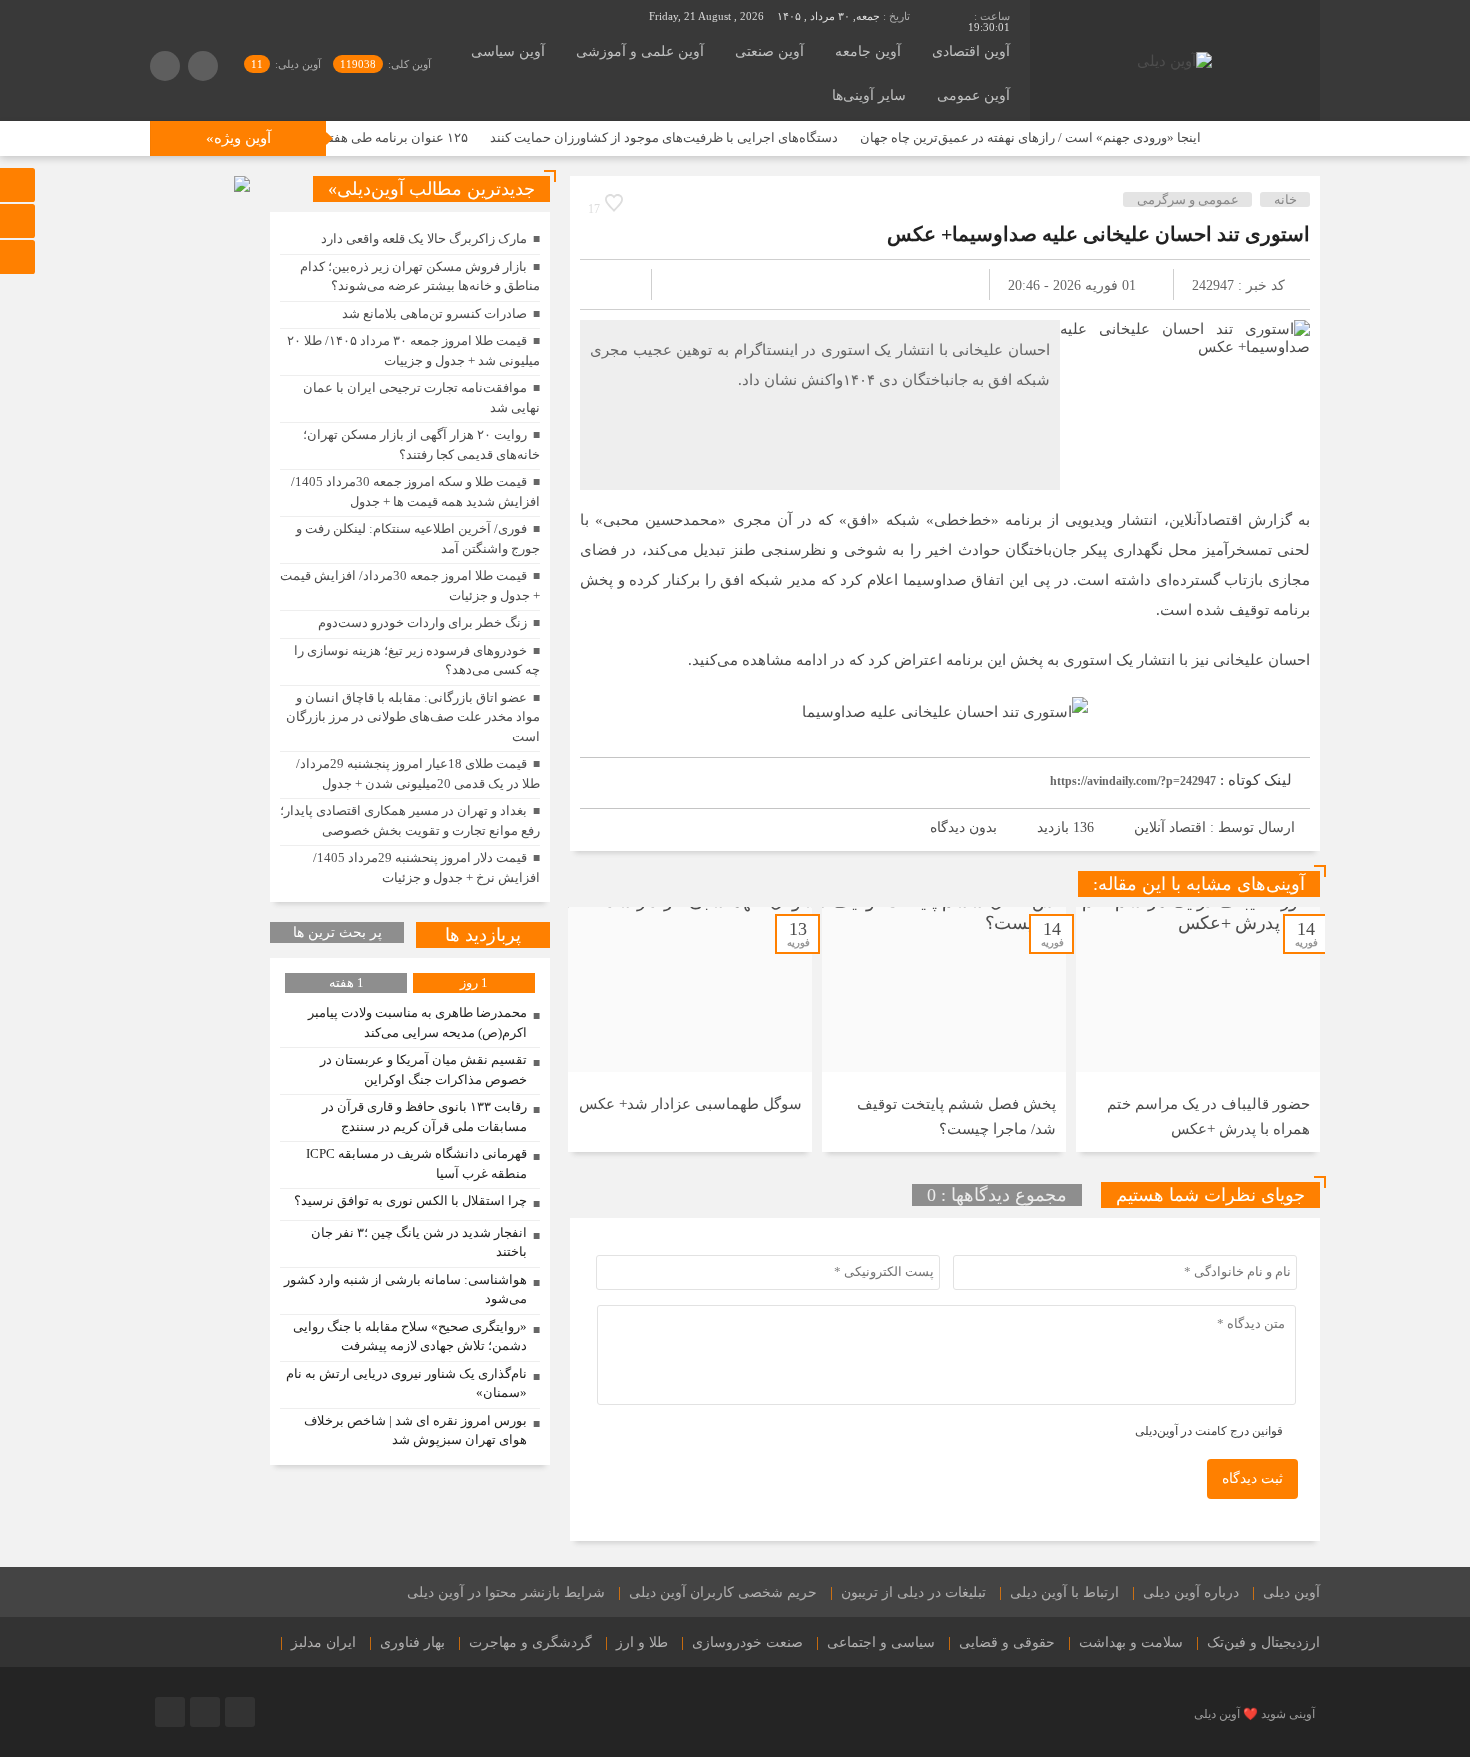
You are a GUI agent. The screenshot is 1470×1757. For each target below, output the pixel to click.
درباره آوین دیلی (1191, 1592)
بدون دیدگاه (963, 827)
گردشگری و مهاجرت (530, 1642)
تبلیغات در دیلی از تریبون (913, 1592)
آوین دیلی (1291, 1592)
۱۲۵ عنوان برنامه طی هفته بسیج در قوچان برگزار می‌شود (361, 137)
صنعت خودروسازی (747, 1642)
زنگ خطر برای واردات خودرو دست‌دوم (422, 622)
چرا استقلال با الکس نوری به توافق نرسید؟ (410, 1200)
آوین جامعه (868, 51)
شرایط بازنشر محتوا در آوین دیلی (506, 1592)
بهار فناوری (412, 1642)
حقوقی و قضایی (1007, 1642)
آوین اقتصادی (971, 51)
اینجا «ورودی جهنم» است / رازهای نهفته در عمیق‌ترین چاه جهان (1079, 137)
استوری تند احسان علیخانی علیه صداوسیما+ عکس (1098, 234)
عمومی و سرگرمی (1188, 199)
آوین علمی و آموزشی (640, 51)
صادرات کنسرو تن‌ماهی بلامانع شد (434, 313)
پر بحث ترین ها (337, 932)
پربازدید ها (483, 935)
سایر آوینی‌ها (869, 95)
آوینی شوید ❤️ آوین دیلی (1254, 1714)
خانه (1285, 199)
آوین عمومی (973, 95)
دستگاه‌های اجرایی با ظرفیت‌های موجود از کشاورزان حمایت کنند (713, 137)
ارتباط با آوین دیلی (1064, 1592)
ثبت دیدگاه (1252, 1478)
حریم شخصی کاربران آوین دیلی (723, 1592)
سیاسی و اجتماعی (881, 1642)
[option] (1198, 1029)
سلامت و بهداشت (1131, 1642)
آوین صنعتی (769, 51)
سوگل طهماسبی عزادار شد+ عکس (690, 1104)
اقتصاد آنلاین (1170, 827)
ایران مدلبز (323, 1642)
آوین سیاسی (508, 51)
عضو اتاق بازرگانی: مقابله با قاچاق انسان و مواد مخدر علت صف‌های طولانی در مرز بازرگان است (413, 717)
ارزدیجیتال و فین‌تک (1263, 1642)
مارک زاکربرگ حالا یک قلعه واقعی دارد (424, 238)
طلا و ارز (642, 1642)
